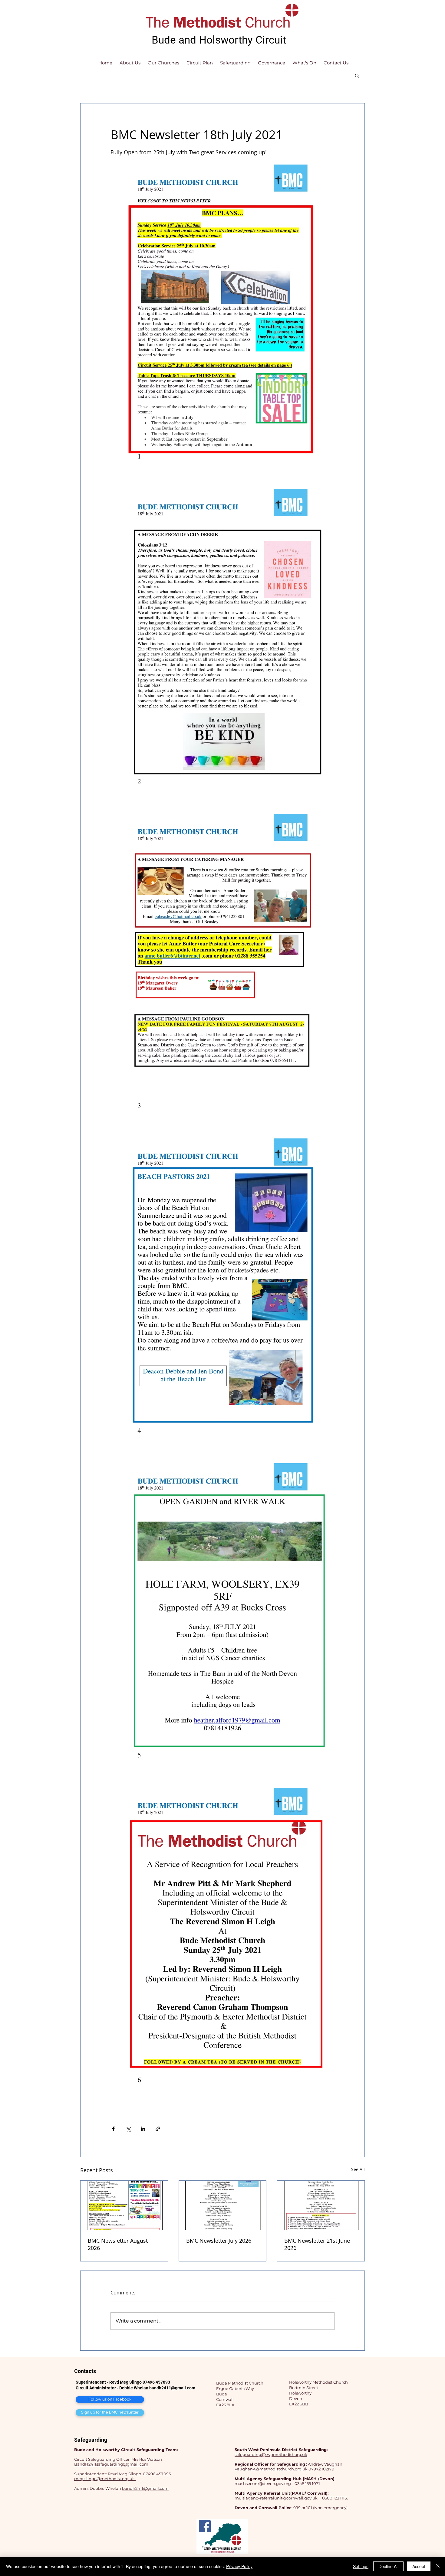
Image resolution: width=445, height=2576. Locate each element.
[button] (357, 75)
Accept (419, 2566)
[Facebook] (205, 2526)
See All (358, 2169)
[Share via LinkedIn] (143, 2129)
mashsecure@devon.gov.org (263, 2483)
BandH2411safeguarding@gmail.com (111, 2464)
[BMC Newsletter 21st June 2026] (321, 2205)
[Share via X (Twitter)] (128, 2129)
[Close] (438, 2566)
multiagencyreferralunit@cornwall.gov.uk (276, 2498)
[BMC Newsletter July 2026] (223, 2205)
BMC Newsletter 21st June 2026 (317, 2244)
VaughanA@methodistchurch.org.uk (271, 2469)
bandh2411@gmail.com (172, 2388)
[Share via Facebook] (113, 2129)
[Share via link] (158, 2129)
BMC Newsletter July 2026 (219, 2241)
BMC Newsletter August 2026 (118, 2244)
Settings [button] (361, 2566)
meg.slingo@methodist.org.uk (105, 2479)
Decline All (388, 2566)
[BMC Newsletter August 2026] (124, 2205)
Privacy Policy (239, 2566)
